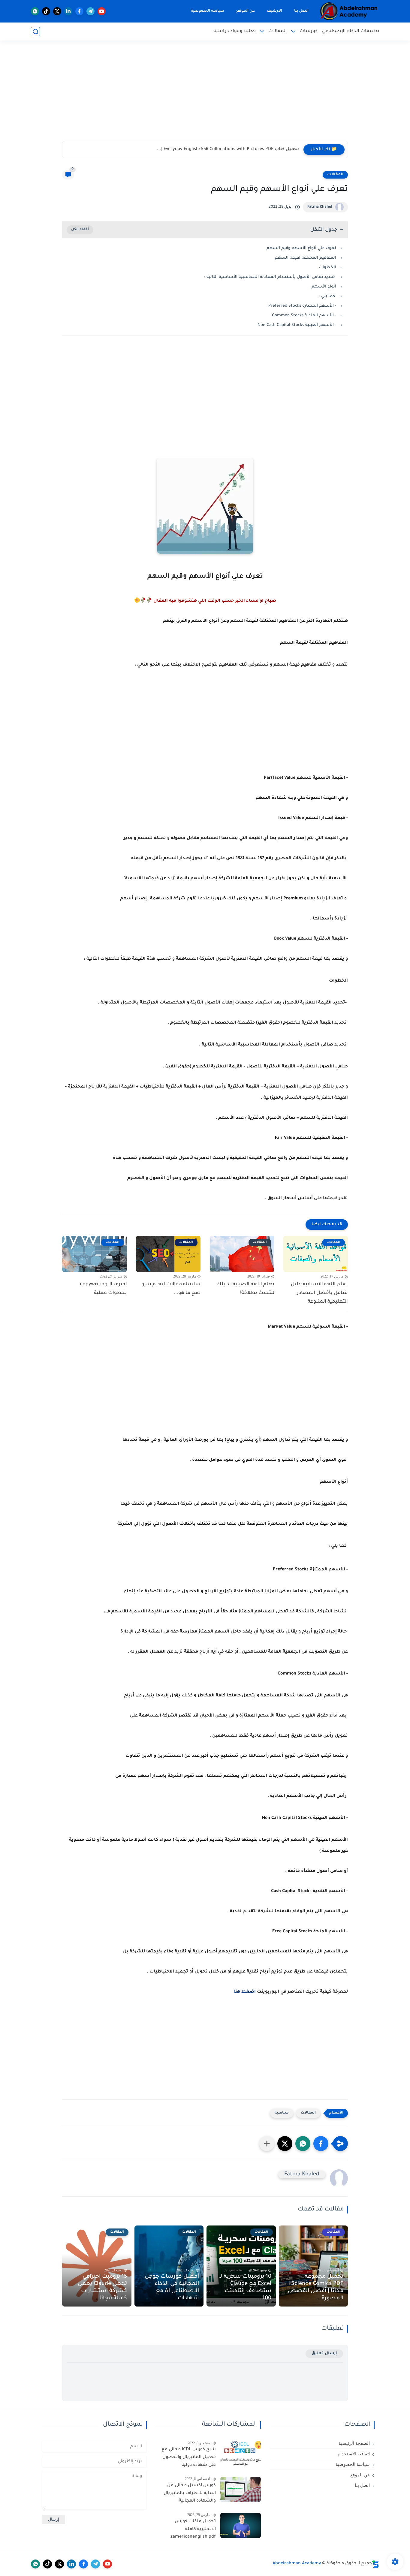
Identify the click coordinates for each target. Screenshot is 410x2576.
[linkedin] (68, 11)
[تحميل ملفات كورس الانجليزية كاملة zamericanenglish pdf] (241, 2525)
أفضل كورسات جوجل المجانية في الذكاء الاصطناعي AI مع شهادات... (172, 2288)
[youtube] (102, 11)
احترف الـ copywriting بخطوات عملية (103, 1289)
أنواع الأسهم (324, 287)
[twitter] (57, 11)
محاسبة (282, 2113)
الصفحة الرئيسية (354, 2443)
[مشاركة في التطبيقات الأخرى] (267, 2144)
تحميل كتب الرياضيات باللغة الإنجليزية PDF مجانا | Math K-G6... (235, 149)
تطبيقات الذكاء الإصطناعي (351, 31)
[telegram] (90, 11)
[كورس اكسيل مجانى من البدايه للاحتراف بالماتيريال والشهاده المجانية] (241, 2489)
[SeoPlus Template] (375, 2564)
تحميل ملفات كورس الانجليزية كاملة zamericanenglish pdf (193, 2529)
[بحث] (35, 32)
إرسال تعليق (324, 2353)
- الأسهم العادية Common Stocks (304, 316)
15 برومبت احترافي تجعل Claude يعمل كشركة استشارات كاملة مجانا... (102, 2288)
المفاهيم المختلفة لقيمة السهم (306, 258)
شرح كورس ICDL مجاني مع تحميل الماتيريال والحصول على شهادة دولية (188, 2457)
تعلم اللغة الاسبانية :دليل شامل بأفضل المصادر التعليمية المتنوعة (319, 1293)
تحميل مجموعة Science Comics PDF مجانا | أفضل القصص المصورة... (316, 2288)
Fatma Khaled (320, 207)
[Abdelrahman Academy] (349, 11)
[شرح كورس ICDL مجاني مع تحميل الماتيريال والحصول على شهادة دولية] (241, 2453)
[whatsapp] (35, 11)
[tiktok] (46, 11)
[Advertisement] (205, 95)
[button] (321, 2144)
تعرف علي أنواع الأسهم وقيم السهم (301, 248)
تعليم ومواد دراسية (235, 31)
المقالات (278, 31)
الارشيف (274, 11)
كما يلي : (327, 296)
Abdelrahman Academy (297, 2564)
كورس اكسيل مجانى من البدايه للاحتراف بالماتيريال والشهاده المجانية (190, 2493)
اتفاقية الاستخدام (354, 2454)
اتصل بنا (301, 11)
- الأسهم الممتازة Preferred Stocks (302, 306)
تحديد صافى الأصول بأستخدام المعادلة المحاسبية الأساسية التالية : (270, 277)
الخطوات (327, 268)
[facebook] (79, 11)
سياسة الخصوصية (208, 11)
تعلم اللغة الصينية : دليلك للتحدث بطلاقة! (245, 1289)
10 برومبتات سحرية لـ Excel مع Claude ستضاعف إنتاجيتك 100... (246, 2288)
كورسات (309, 31)
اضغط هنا (244, 1992)
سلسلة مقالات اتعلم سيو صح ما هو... (171, 1289)
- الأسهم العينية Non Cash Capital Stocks (297, 325)
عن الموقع (246, 11)
